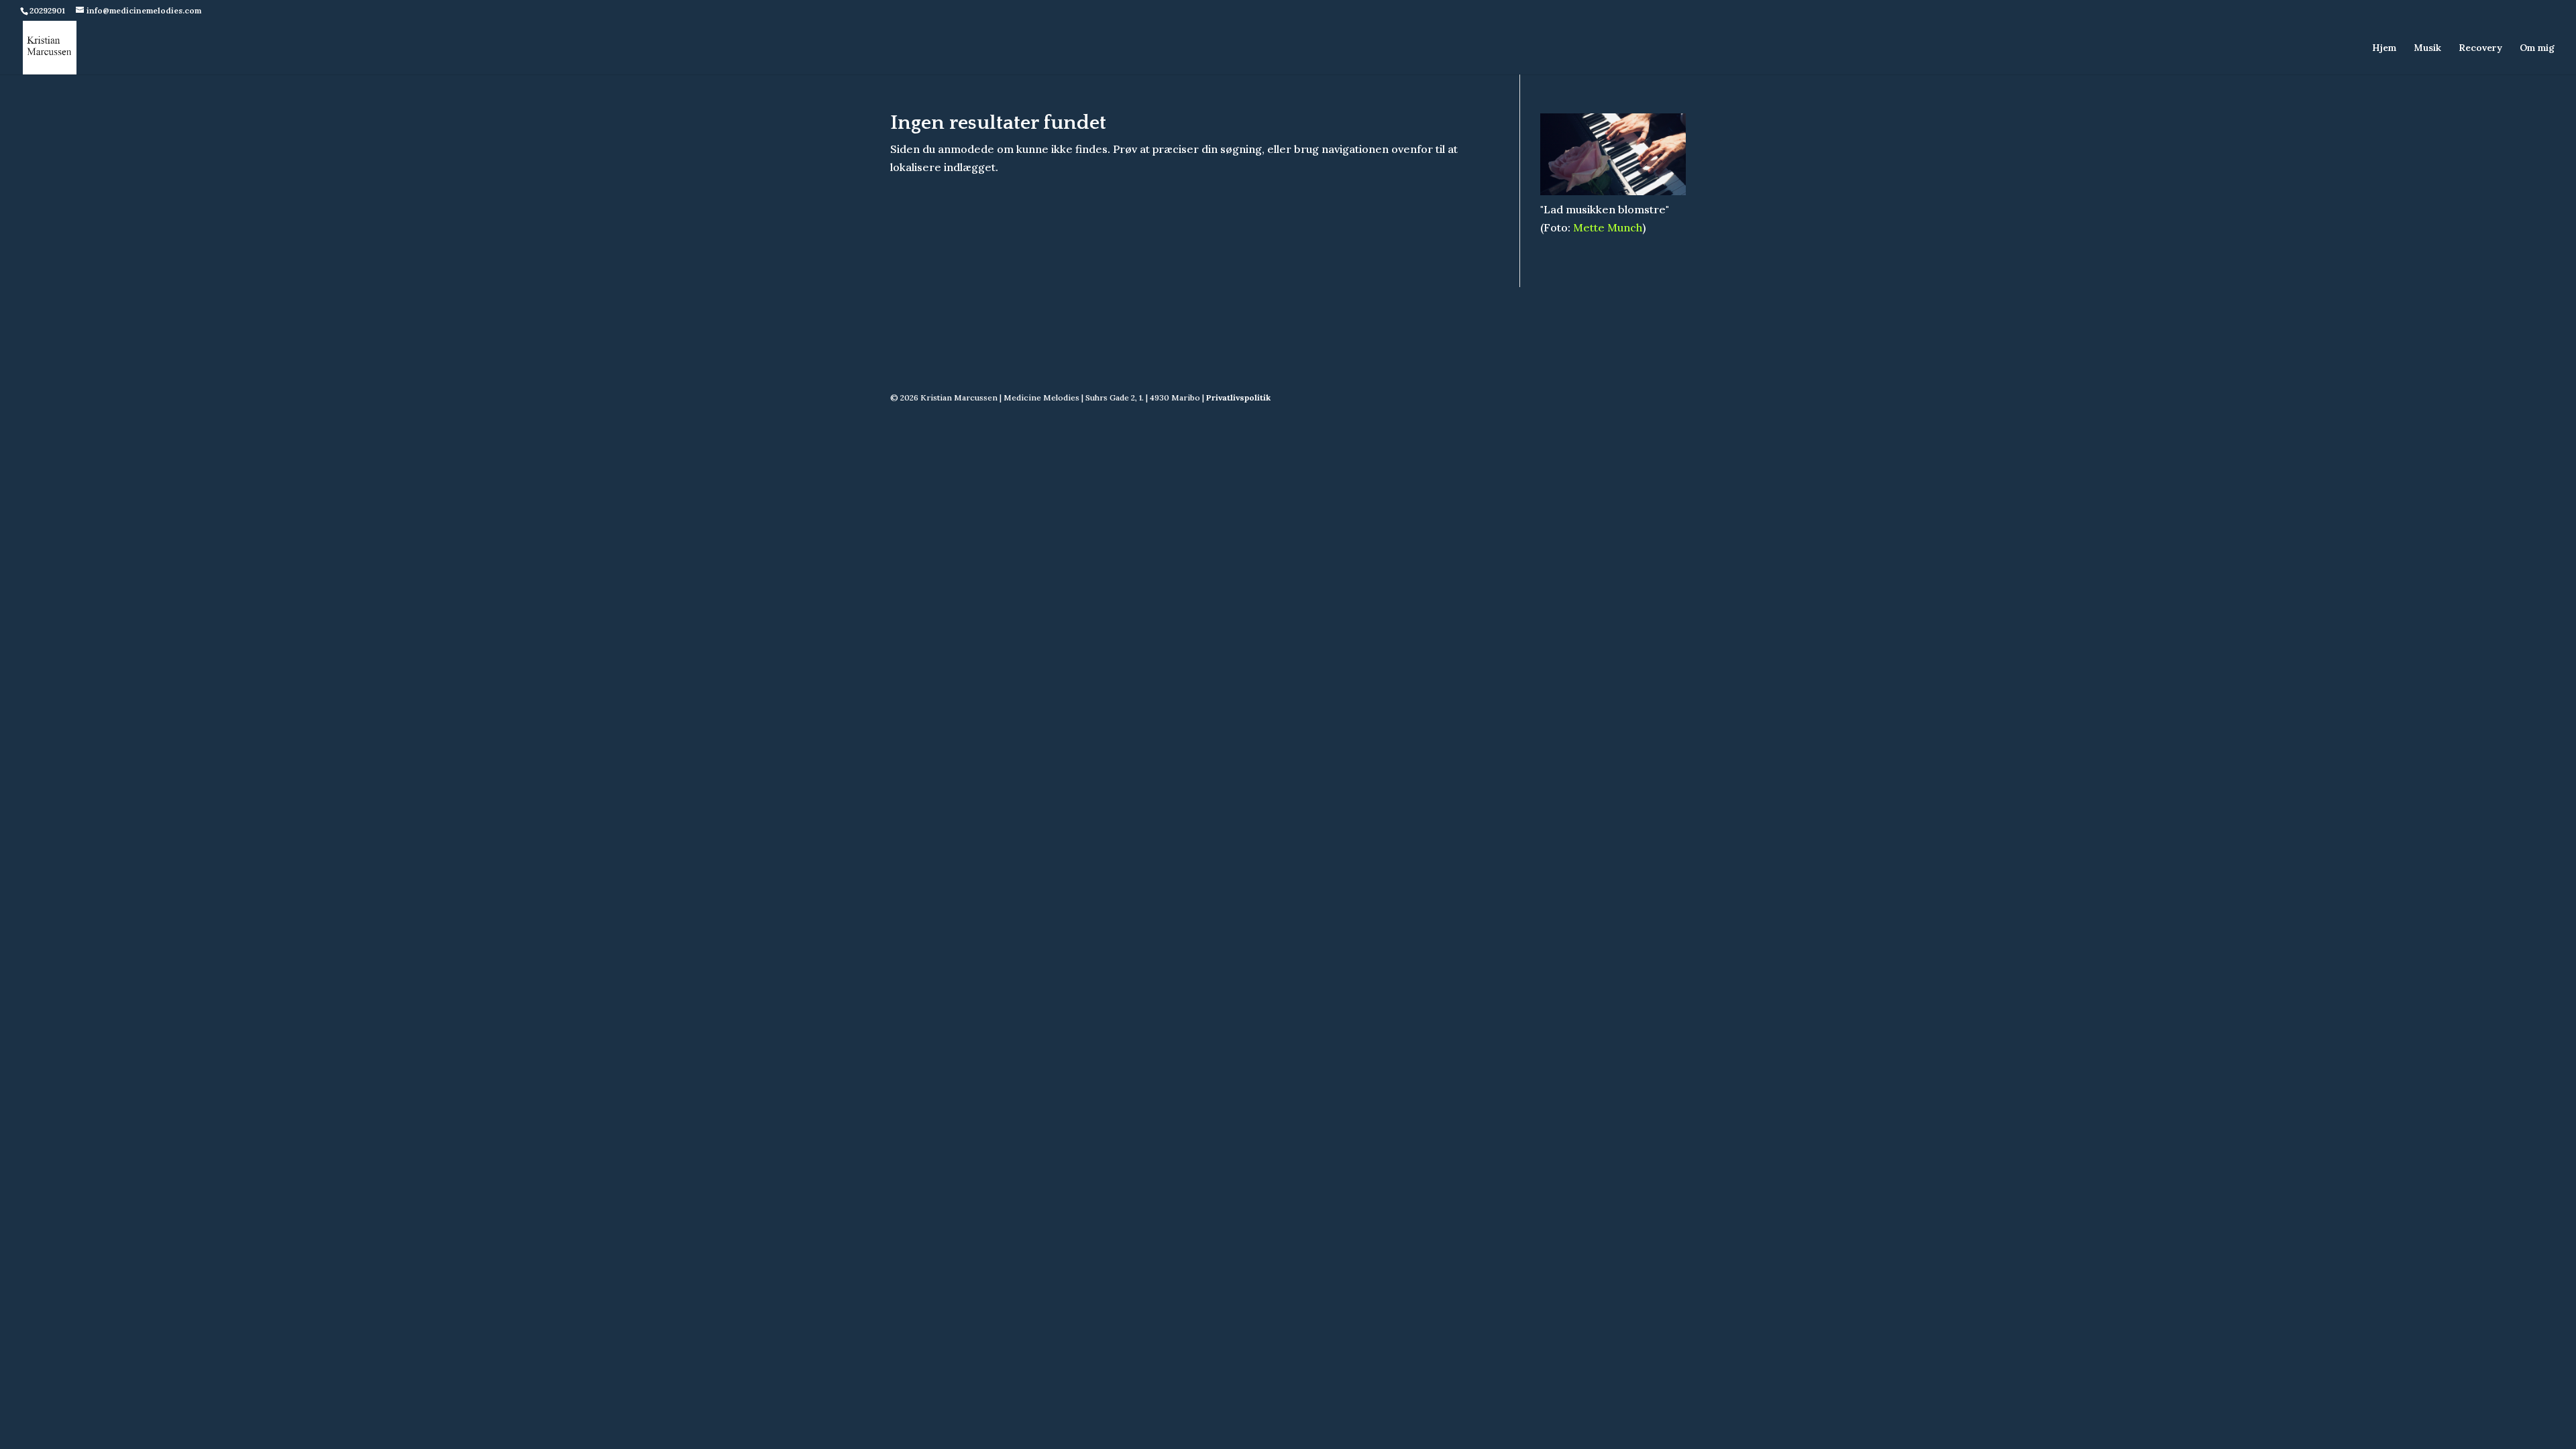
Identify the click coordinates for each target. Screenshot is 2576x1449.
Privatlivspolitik (1238, 397)
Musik (2427, 48)
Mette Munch (1608, 227)
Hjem (2384, 48)
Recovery (2480, 48)
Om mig (2537, 48)
